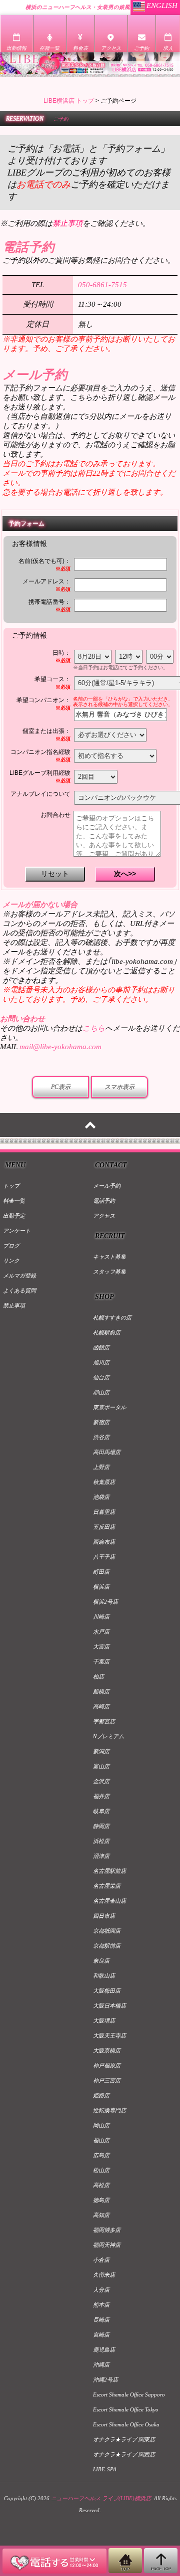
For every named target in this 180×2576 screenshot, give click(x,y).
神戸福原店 (107, 2065)
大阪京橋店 (107, 2050)
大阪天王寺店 (109, 2035)
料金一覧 (14, 1201)
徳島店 (101, 2200)
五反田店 (104, 1527)
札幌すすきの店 (112, 1317)
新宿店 (101, 1422)
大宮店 (101, 1647)
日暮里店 (104, 1512)
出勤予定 (14, 1216)
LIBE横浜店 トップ (69, 101)
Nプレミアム (108, 1736)
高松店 (101, 2185)
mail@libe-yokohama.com (60, 1047)
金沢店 (101, 1781)
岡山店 (101, 2125)
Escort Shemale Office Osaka (126, 2424)
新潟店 (101, 1751)
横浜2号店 (105, 1602)
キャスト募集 (109, 1257)
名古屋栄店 (107, 1886)
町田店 (101, 1572)
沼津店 (101, 1856)
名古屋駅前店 (109, 1871)
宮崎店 (101, 2335)
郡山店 (101, 1392)
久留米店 (104, 2275)
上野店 (101, 1467)
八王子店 (104, 1557)
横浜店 (101, 1587)
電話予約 (104, 1201)
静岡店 (101, 1826)
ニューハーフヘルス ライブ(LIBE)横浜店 (101, 2498)
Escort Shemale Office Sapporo (129, 2394)
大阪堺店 (104, 2021)
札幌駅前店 (107, 1332)
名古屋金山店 (109, 1901)
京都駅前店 (107, 1946)
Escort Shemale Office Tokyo (126, 2409)
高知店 (101, 2215)
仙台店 (101, 1377)
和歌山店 (104, 1976)
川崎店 (101, 1617)
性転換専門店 (109, 2110)
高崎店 (101, 1706)
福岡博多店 (107, 2230)
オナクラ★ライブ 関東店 (124, 2439)
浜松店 (101, 1841)
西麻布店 (104, 1542)
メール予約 (107, 1186)
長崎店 (101, 2320)
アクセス (104, 1216)
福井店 (101, 1796)
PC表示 (61, 1087)
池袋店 (101, 1497)
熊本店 (101, 2305)
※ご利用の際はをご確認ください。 (75, 223)
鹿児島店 (104, 2350)
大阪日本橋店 (109, 2006)
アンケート (17, 1231)
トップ (11, 1186)
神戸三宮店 (107, 2080)
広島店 (101, 2155)
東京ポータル (109, 1407)
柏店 (98, 1676)
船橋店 (101, 1691)
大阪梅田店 (107, 1991)
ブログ (11, 1246)
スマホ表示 (119, 1087)
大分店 (101, 2290)
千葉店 (101, 1661)
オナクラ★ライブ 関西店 (124, 2454)
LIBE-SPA (105, 2469)
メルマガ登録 (19, 1276)
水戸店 (101, 1632)
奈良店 (101, 1961)
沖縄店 (101, 2365)
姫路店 (101, 2095)
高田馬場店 (107, 1452)
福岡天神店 (107, 2245)
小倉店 (101, 2260)
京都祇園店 (107, 1931)
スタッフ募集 (109, 1272)
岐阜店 (101, 1811)
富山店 (101, 1766)
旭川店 (101, 1362)
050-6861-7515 (102, 285)
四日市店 (104, 1916)
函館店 (101, 1347)
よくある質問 (19, 1290)
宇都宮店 (104, 1721)
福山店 (101, 2140)
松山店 (101, 2170)
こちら (94, 1028)
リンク (11, 1261)
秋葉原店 (104, 1482)
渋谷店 (101, 1437)
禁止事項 (14, 1305)
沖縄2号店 (105, 2380)
